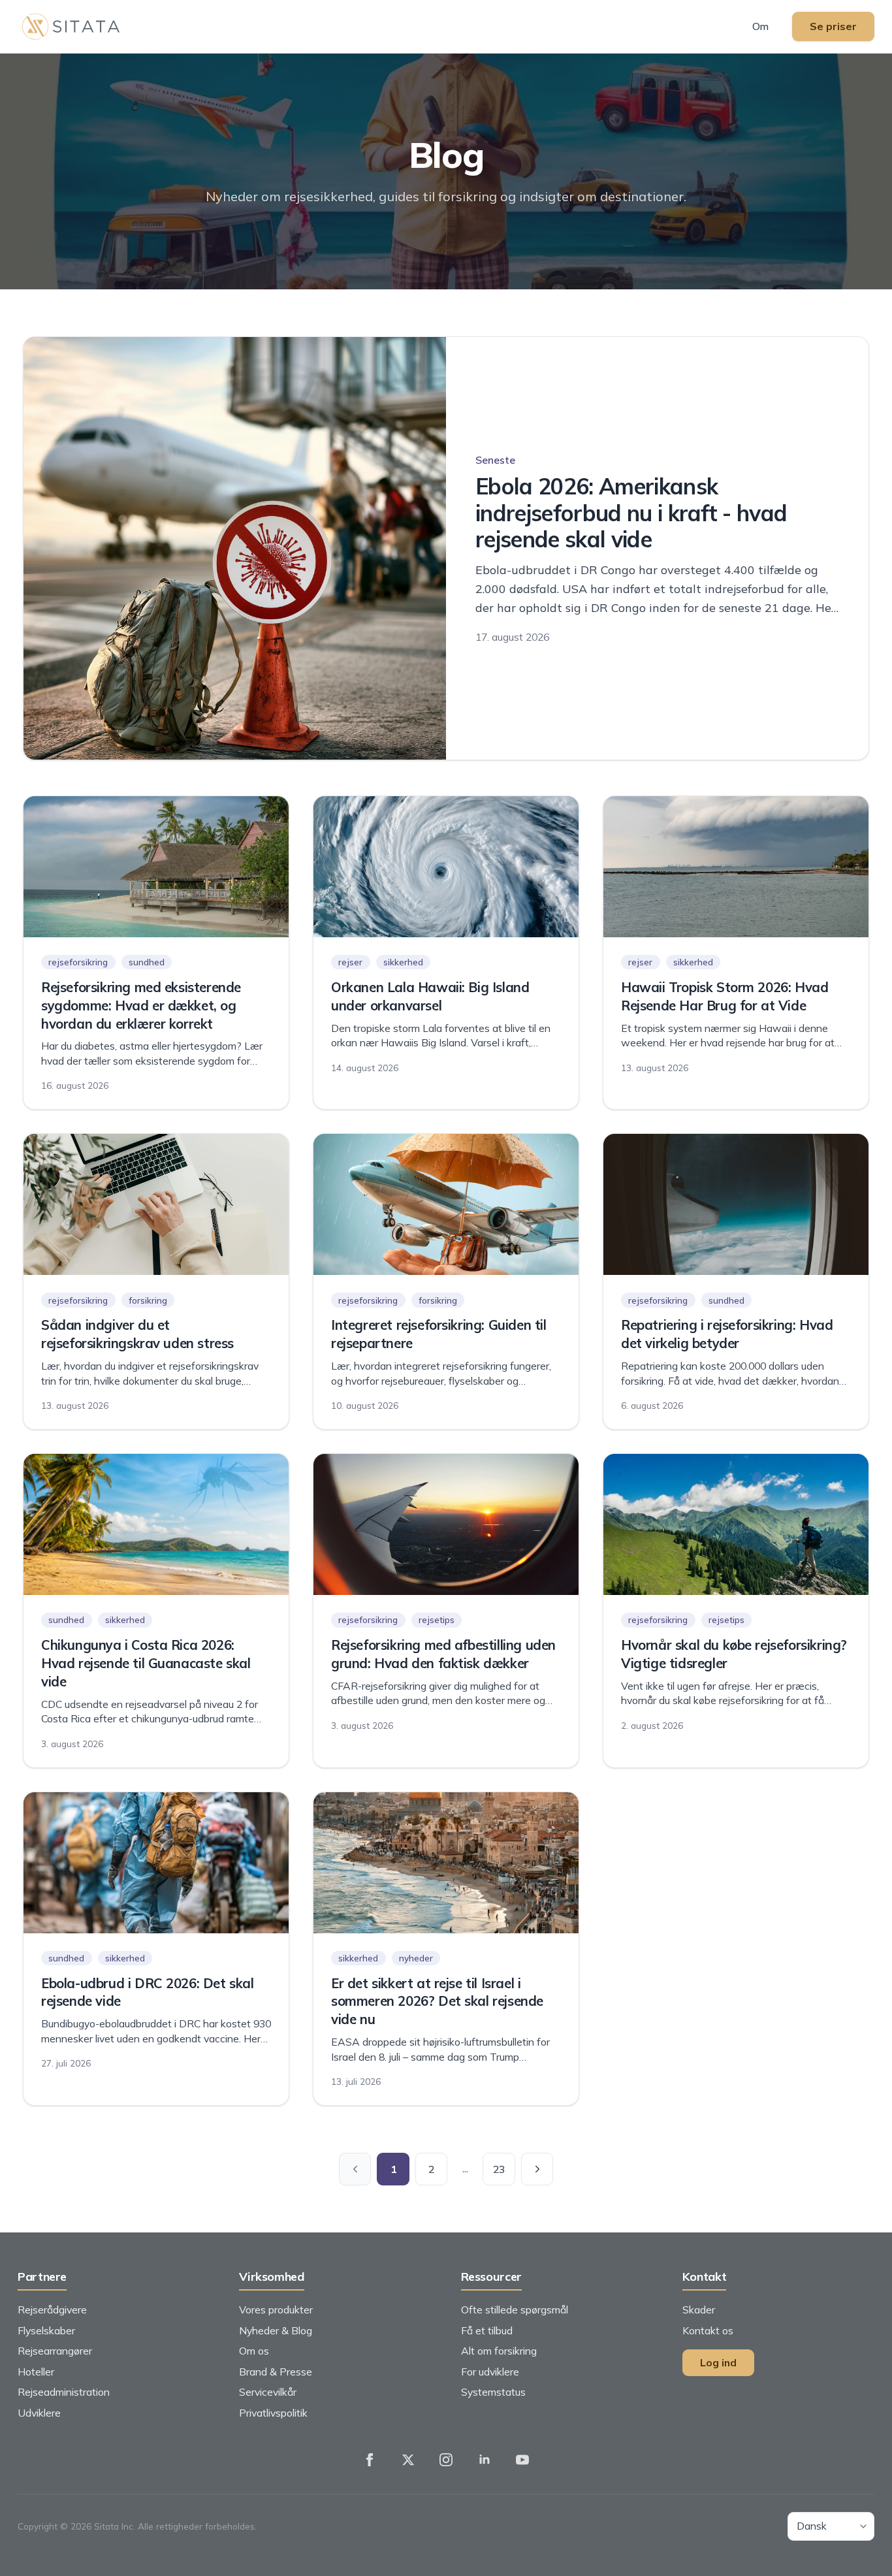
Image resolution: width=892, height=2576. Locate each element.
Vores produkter (276, 2310)
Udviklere (39, 2413)
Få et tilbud (487, 2330)
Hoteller (36, 2372)
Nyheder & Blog (276, 2330)
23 (499, 2169)
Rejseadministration (64, 2392)
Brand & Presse (276, 2372)
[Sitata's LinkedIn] (485, 2460)
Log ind (718, 2362)
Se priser (833, 26)
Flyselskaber (46, 2330)
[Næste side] (537, 2169)
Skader (699, 2310)
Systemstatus (493, 2392)
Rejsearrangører (55, 2351)
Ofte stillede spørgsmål (515, 2310)
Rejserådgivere (52, 2310)
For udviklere (490, 2372)
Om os (254, 2351)
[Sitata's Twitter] (408, 2460)
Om (760, 26)
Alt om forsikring (499, 2351)
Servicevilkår (268, 2392)
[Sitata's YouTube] (522, 2460)
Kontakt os (708, 2330)
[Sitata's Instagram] (446, 2460)
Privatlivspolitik (273, 2413)
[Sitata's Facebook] (370, 2460)
